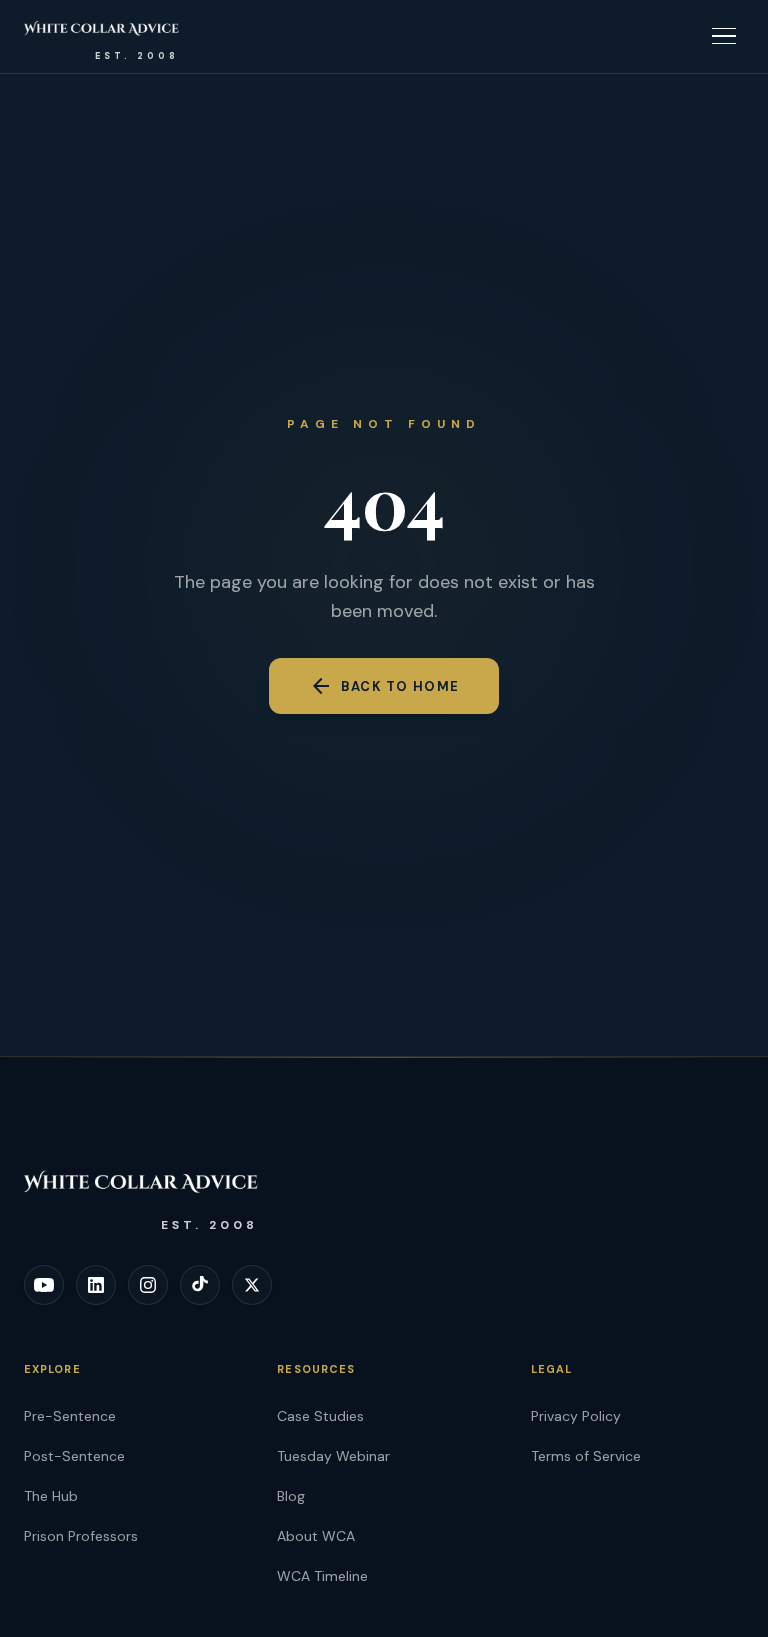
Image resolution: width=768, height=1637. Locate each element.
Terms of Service (586, 1456)
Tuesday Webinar (333, 1456)
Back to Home (384, 686)
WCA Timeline (322, 1576)
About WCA (316, 1536)
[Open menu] (724, 36)
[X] (252, 1285)
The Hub (51, 1496)
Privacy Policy (576, 1416)
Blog (291, 1496)
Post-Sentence (74, 1456)
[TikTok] (200, 1285)
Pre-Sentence (70, 1416)
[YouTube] (44, 1285)
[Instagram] (148, 1285)
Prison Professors (81, 1536)
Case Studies (320, 1416)
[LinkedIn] (96, 1285)
